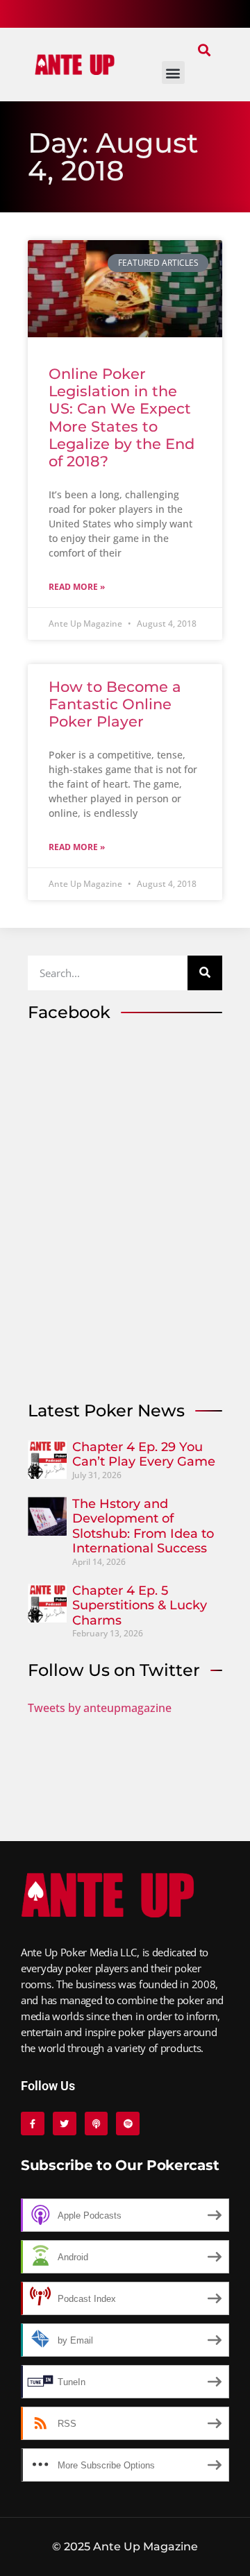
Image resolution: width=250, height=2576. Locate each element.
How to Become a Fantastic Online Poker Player (115, 704)
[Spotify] (128, 2124)
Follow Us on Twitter (114, 1670)
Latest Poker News (106, 1410)
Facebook (69, 1012)
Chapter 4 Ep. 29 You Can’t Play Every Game (144, 1455)
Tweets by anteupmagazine (100, 1708)
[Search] (205, 973)
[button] (204, 50)
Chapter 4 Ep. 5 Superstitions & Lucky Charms (140, 1605)
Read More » (77, 587)
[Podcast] (97, 2124)
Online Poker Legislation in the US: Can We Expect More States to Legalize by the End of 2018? (122, 417)
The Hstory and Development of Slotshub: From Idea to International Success (143, 1526)
